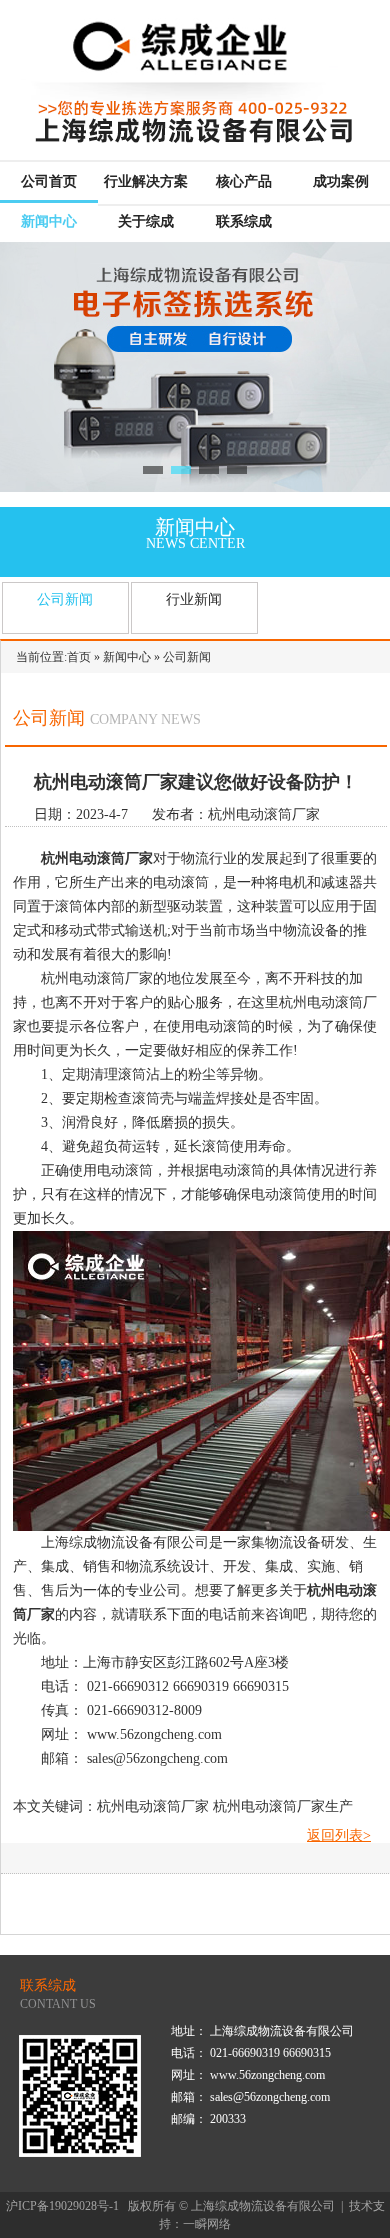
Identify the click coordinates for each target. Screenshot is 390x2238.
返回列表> (339, 1835)
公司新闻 (65, 599)
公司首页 (49, 181)
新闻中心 (49, 221)
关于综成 (146, 221)
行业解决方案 (146, 181)
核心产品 (244, 181)
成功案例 (341, 181)
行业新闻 (194, 599)
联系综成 (244, 221)
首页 (79, 657)
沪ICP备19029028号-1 (62, 2206)
